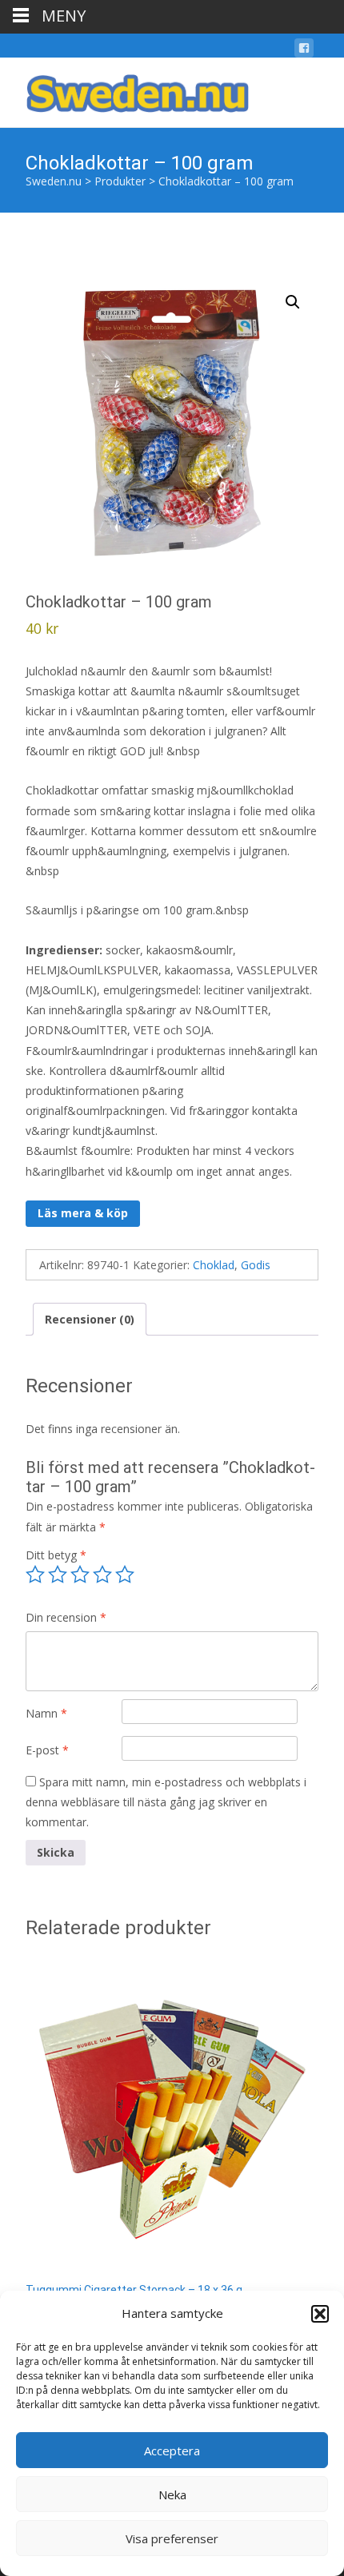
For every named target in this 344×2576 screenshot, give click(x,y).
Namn (46, 1713)
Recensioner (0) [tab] (90, 1319)
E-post (47, 1750)
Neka (172, 2494)
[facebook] (304, 51)
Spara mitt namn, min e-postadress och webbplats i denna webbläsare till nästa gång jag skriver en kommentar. (166, 1802)
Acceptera (172, 2451)
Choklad (214, 1265)
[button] (320, 2314)
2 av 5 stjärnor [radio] (58, 1575)
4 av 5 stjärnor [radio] (102, 1575)
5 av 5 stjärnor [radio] (125, 1575)
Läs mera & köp (83, 1213)
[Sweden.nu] (125, 90)
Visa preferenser (172, 2538)
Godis (256, 1265)
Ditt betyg (56, 1555)
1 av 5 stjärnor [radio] (35, 1575)
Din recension (66, 1617)
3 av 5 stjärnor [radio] (80, 1575)
